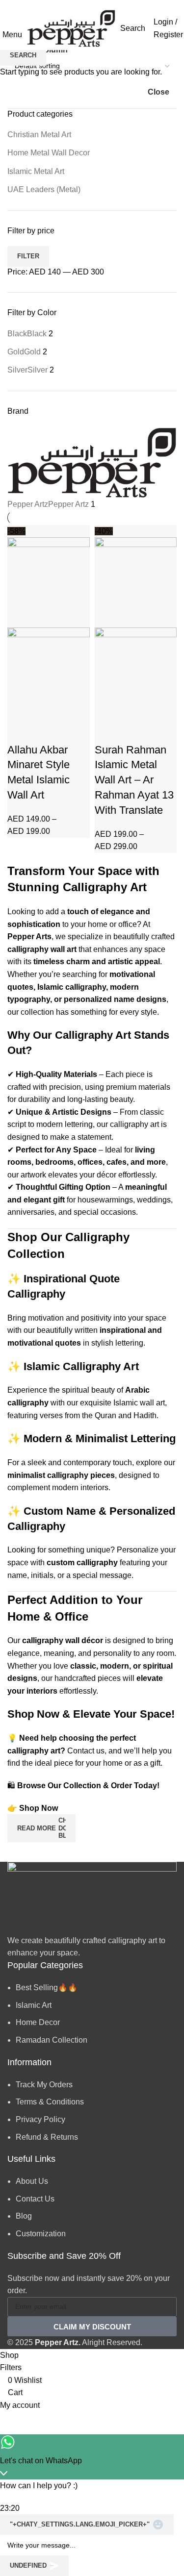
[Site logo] (71, 28)
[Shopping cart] (148, 28)
